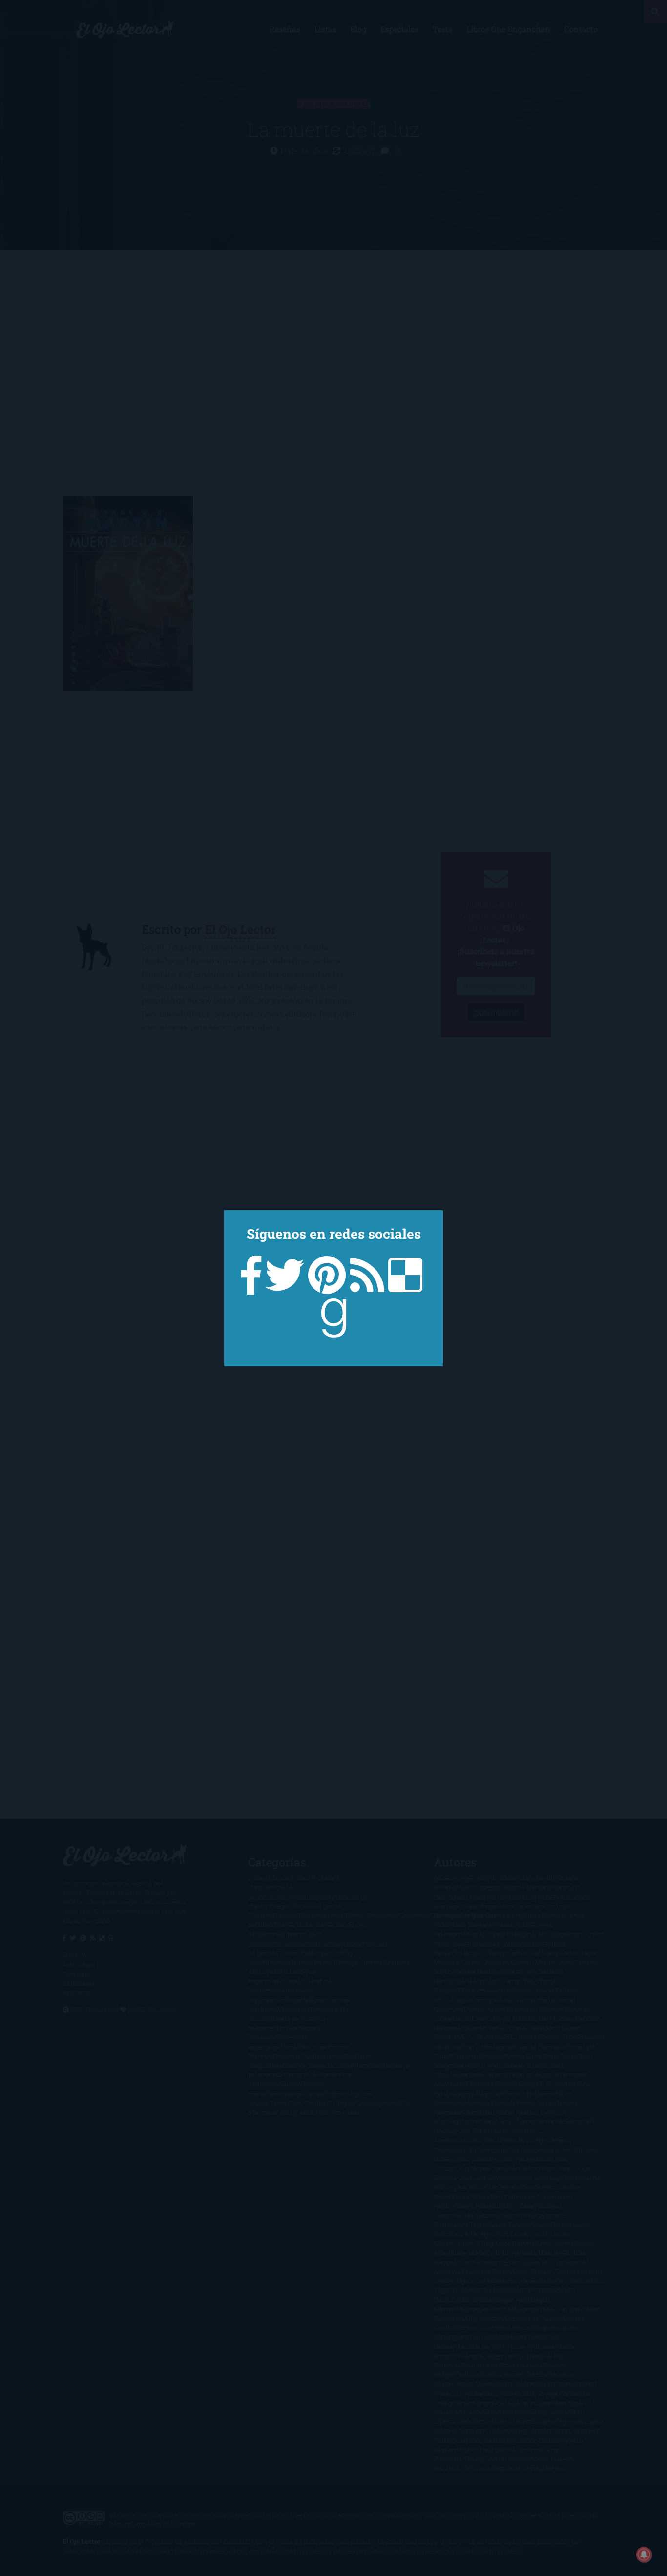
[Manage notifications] (644, 2555)
